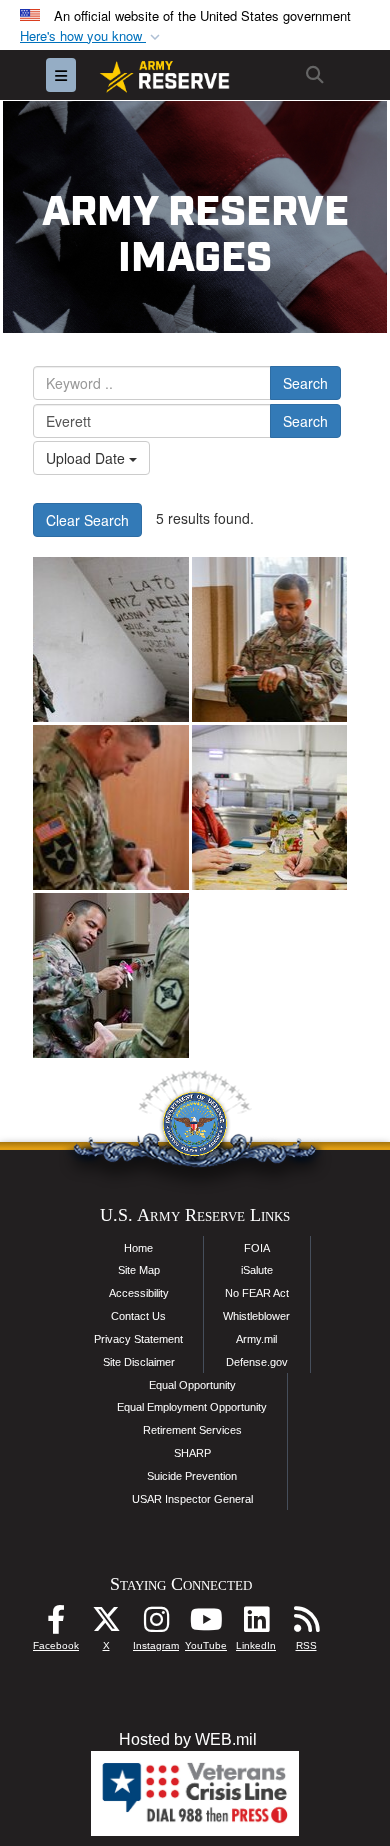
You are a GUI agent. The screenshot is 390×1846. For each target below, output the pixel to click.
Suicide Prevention (192, 1476)
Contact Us (138, 1316)
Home (138, 1248)
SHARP (192, 1453)
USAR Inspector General (192, 1499)
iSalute (257, 1270)
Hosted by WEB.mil (188, 1739)
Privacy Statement (138, 1339)
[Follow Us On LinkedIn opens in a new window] (256, 1624)
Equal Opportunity (192, 1385)
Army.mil (256, 1339)
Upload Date (87, 458)
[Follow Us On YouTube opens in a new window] (206, 1624)
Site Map (139, 1270)
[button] (92, 36)
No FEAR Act (257, 1293)
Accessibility (139, 1293)
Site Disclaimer (139, 1362)
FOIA (257, 1248)
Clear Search (87, 520)
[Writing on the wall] (111, 639)
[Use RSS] (306, 1624)
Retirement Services (192, 1430)
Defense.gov (257, 1362)
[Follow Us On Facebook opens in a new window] (56, 1624)
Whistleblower (256, 1316)
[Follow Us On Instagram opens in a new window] (156, 1624)
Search (305, 383)
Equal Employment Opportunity (192, 1407)
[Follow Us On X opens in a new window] (106, 1624)
